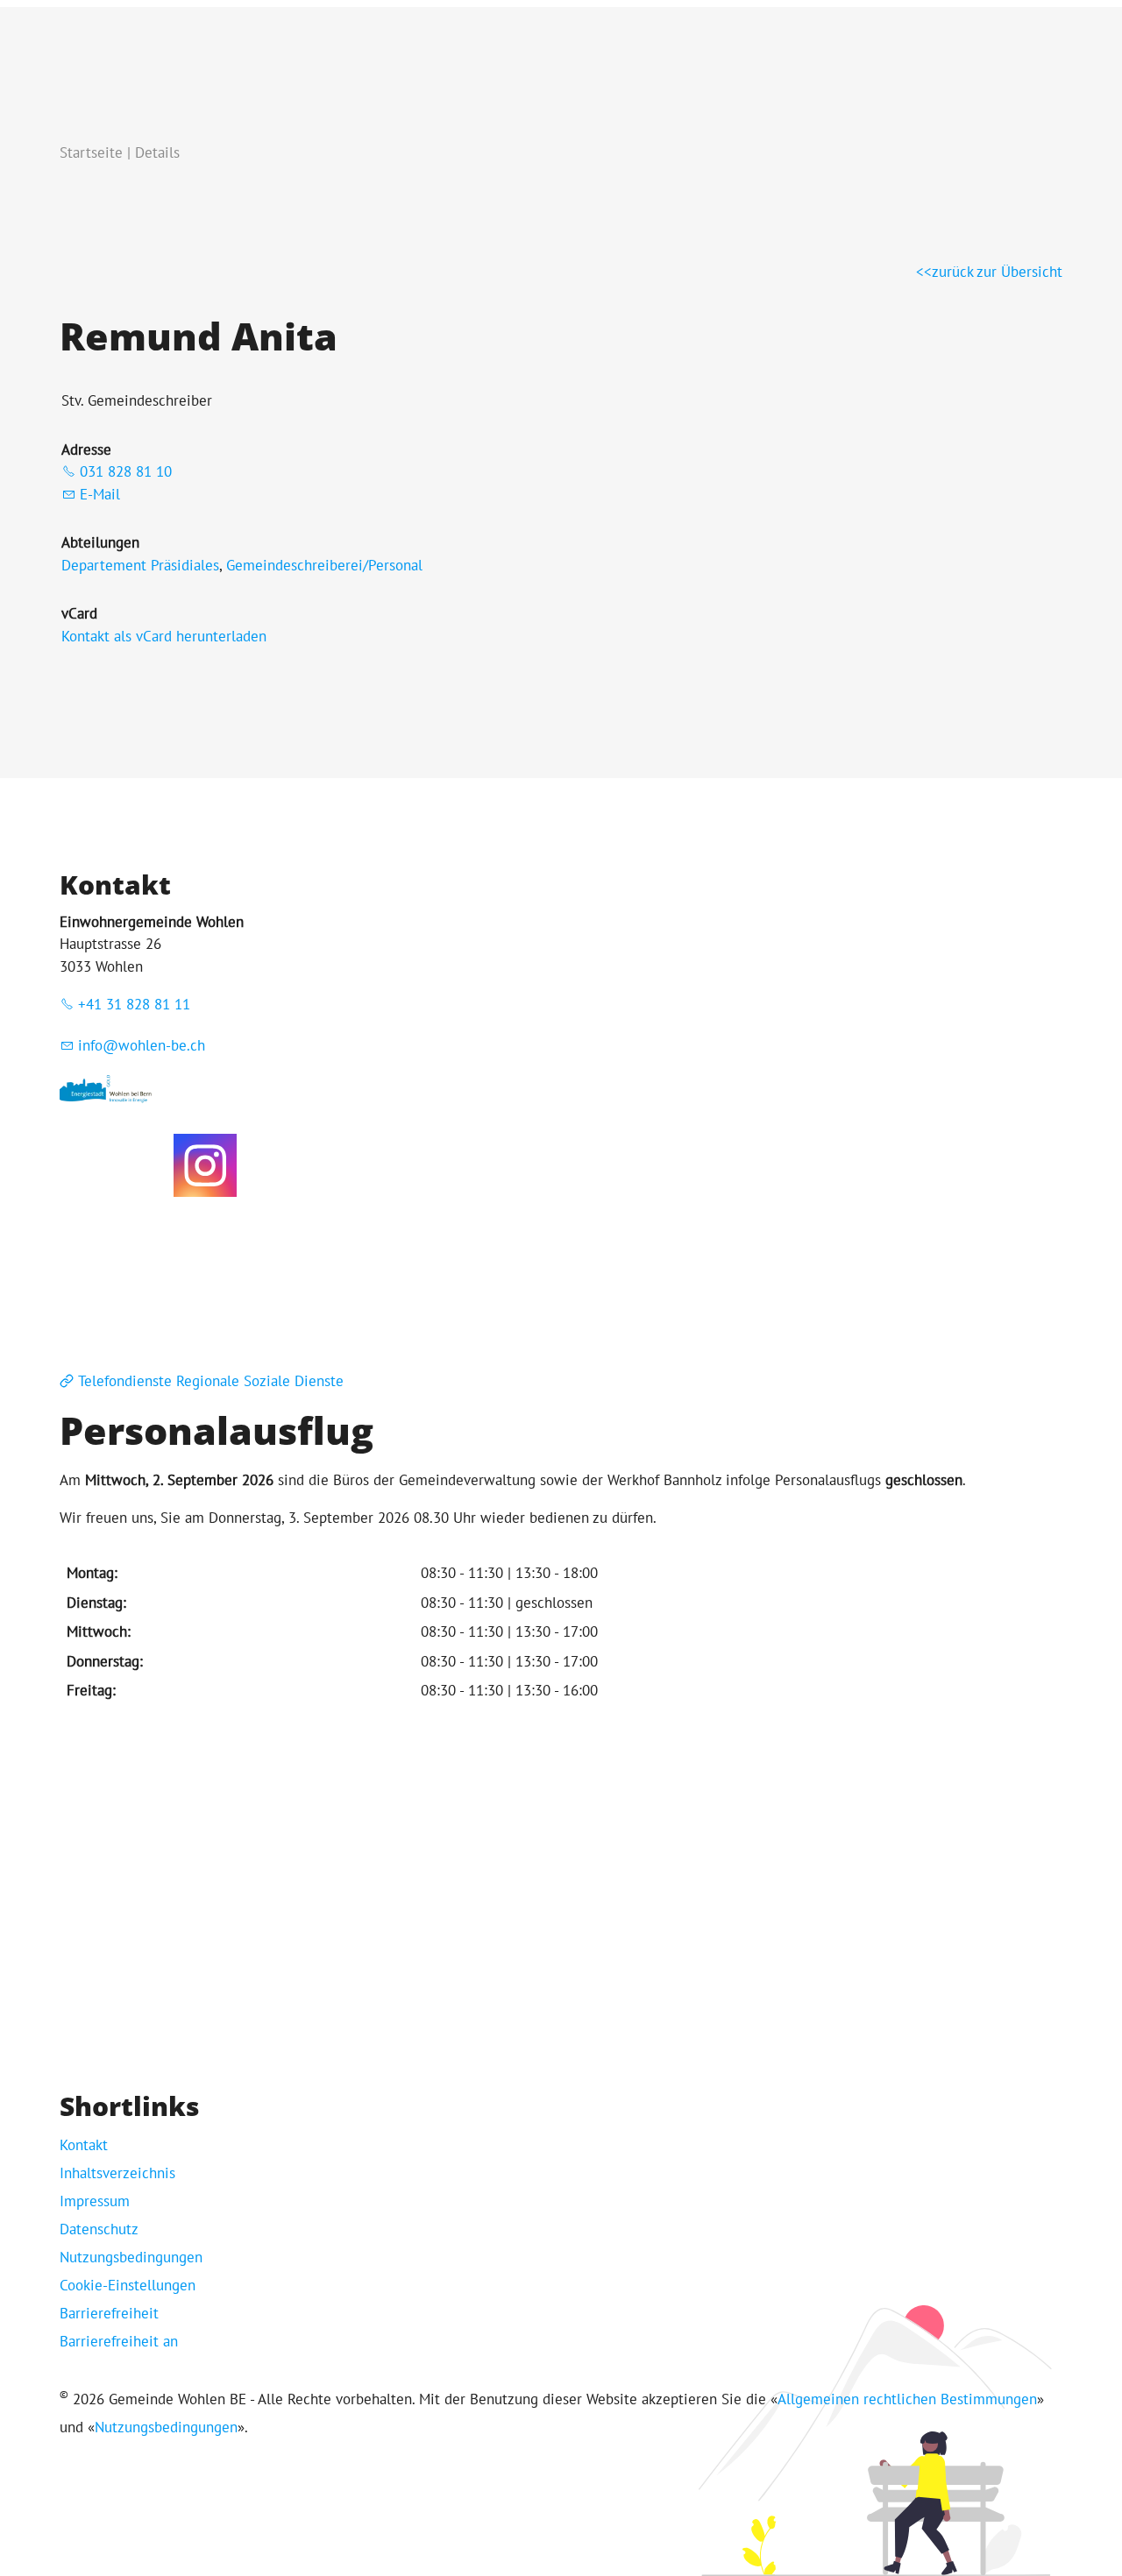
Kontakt (84, 2145)
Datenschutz (99, 2229)
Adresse (86, 449)
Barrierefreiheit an (119, 2341)
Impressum (95, 2201)
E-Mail (100, 494)
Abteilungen (100, 542)
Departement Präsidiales (140, 565)
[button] (205, 1165)
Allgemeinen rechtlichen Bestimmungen (907, 2399)
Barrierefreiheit (109, 2313)
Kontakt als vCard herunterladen (164, 636)
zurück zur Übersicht (997, 272)
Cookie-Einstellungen (128, 2285)
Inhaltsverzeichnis (117, 2173)
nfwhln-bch (144, 1045)
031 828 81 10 (126, 471)
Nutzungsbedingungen (131, 2257)
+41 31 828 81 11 (134, 1004)
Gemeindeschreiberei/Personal (324, 565)
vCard (79, 613)
